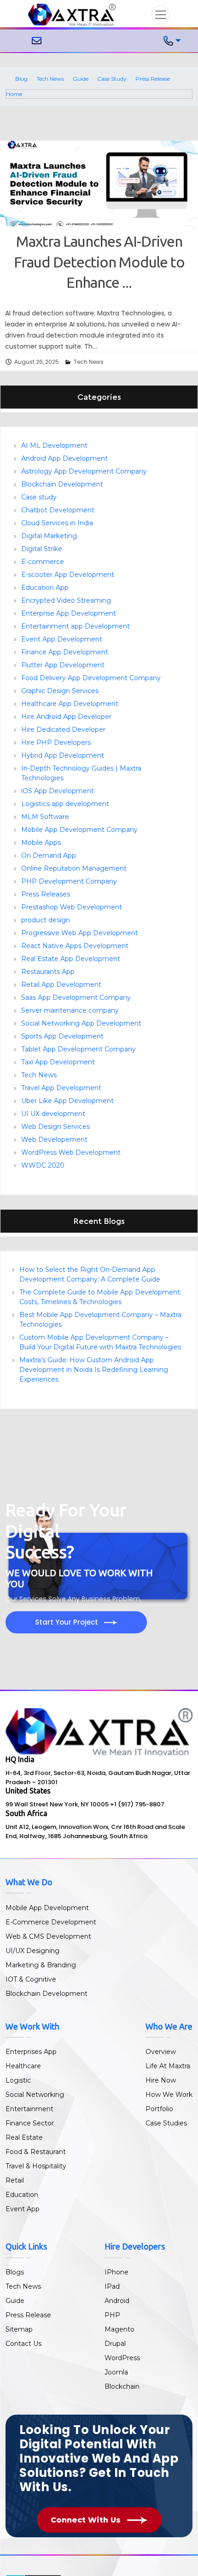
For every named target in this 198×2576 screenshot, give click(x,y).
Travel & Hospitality (36, 2166)
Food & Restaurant (36, 2152)
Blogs (15, 2272)
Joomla (116, 2372)
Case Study (112, 79)
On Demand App (49, 855)
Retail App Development (61, 985)
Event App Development (62, 639)
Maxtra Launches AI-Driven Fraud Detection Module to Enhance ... (99, 262)
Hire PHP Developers (56, 742)
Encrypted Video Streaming (66, 600)
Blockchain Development (62, 484)
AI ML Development (54, 445)
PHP (112, 2315)
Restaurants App (48, 972)
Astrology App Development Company (84, 471)
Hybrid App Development (63, 755)
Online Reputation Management (74, 868)
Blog (21, 79)
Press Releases (46, 894)
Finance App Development (65, 652)
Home (14, 94)
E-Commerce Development (51, 1922)
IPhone (116, 2272)
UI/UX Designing (32, 1951)
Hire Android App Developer (66, 717)
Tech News (50, 79)
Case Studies (166, 2123)
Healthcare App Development (70, 704)
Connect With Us (87, 2520)
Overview (161, 2052)
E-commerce (43, 562)
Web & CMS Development (48, 1936)
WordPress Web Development (71, 1152)
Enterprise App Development (69, 613)
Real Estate (24, 2137)
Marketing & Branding (41, 1965)
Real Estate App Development (71, 959)
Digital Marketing (49, 536)
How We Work (169, 2095)
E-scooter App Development (68, 575)
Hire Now (161, 2080)
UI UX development (53, 1114)
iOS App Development (58, 791)
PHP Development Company (69, 881)
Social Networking (35, 2095)
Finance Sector (30, 2123)
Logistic (18, 2080)
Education (22, 2195)
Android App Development (64, 458)
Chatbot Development (58, 510)
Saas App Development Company (76, 997)
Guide (81, 79)
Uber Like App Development (67, 1101)
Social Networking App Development (81, 1023)
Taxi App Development (58, 1062)
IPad (112, 2286)
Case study (39, 497)
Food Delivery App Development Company (91, 678)
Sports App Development (62, 1036)
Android (117, 2301)
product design (46, 920)
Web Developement (54, 1140)
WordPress (122, 2358)
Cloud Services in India (57, 523)
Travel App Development (61, 1088)
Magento (119, 2329)
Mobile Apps (41, 843)
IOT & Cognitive (31, 1979)
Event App (23, 2209)
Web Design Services (55, 1127)
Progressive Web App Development (80, 933)
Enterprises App (31, 2052)
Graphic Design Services (60, 691)
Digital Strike (42, 549)
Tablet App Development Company (79, 1049)
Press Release (153, 79)
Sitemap (19, 2329)
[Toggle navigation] (161, 15)
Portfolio (159, 2109)
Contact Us (23, 2344)
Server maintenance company (70, 1010)
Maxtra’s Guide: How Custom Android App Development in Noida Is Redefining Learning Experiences (94, 1370)
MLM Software (45, 817)
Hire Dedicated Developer (63, 730)
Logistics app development (65, 804)
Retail (15, 2180)
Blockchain (122, 2386)
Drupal (115, 2344)
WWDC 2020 (43, 1165)
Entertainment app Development (76, 626)
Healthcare (23, 2066)
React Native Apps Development (75, 946)
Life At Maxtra (168, 2066)
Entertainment (29, 2109)
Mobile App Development (47, 1908)
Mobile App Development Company (79, 830)
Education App (45, 588)
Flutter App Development (63, 665)
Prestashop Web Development (72, 907)
